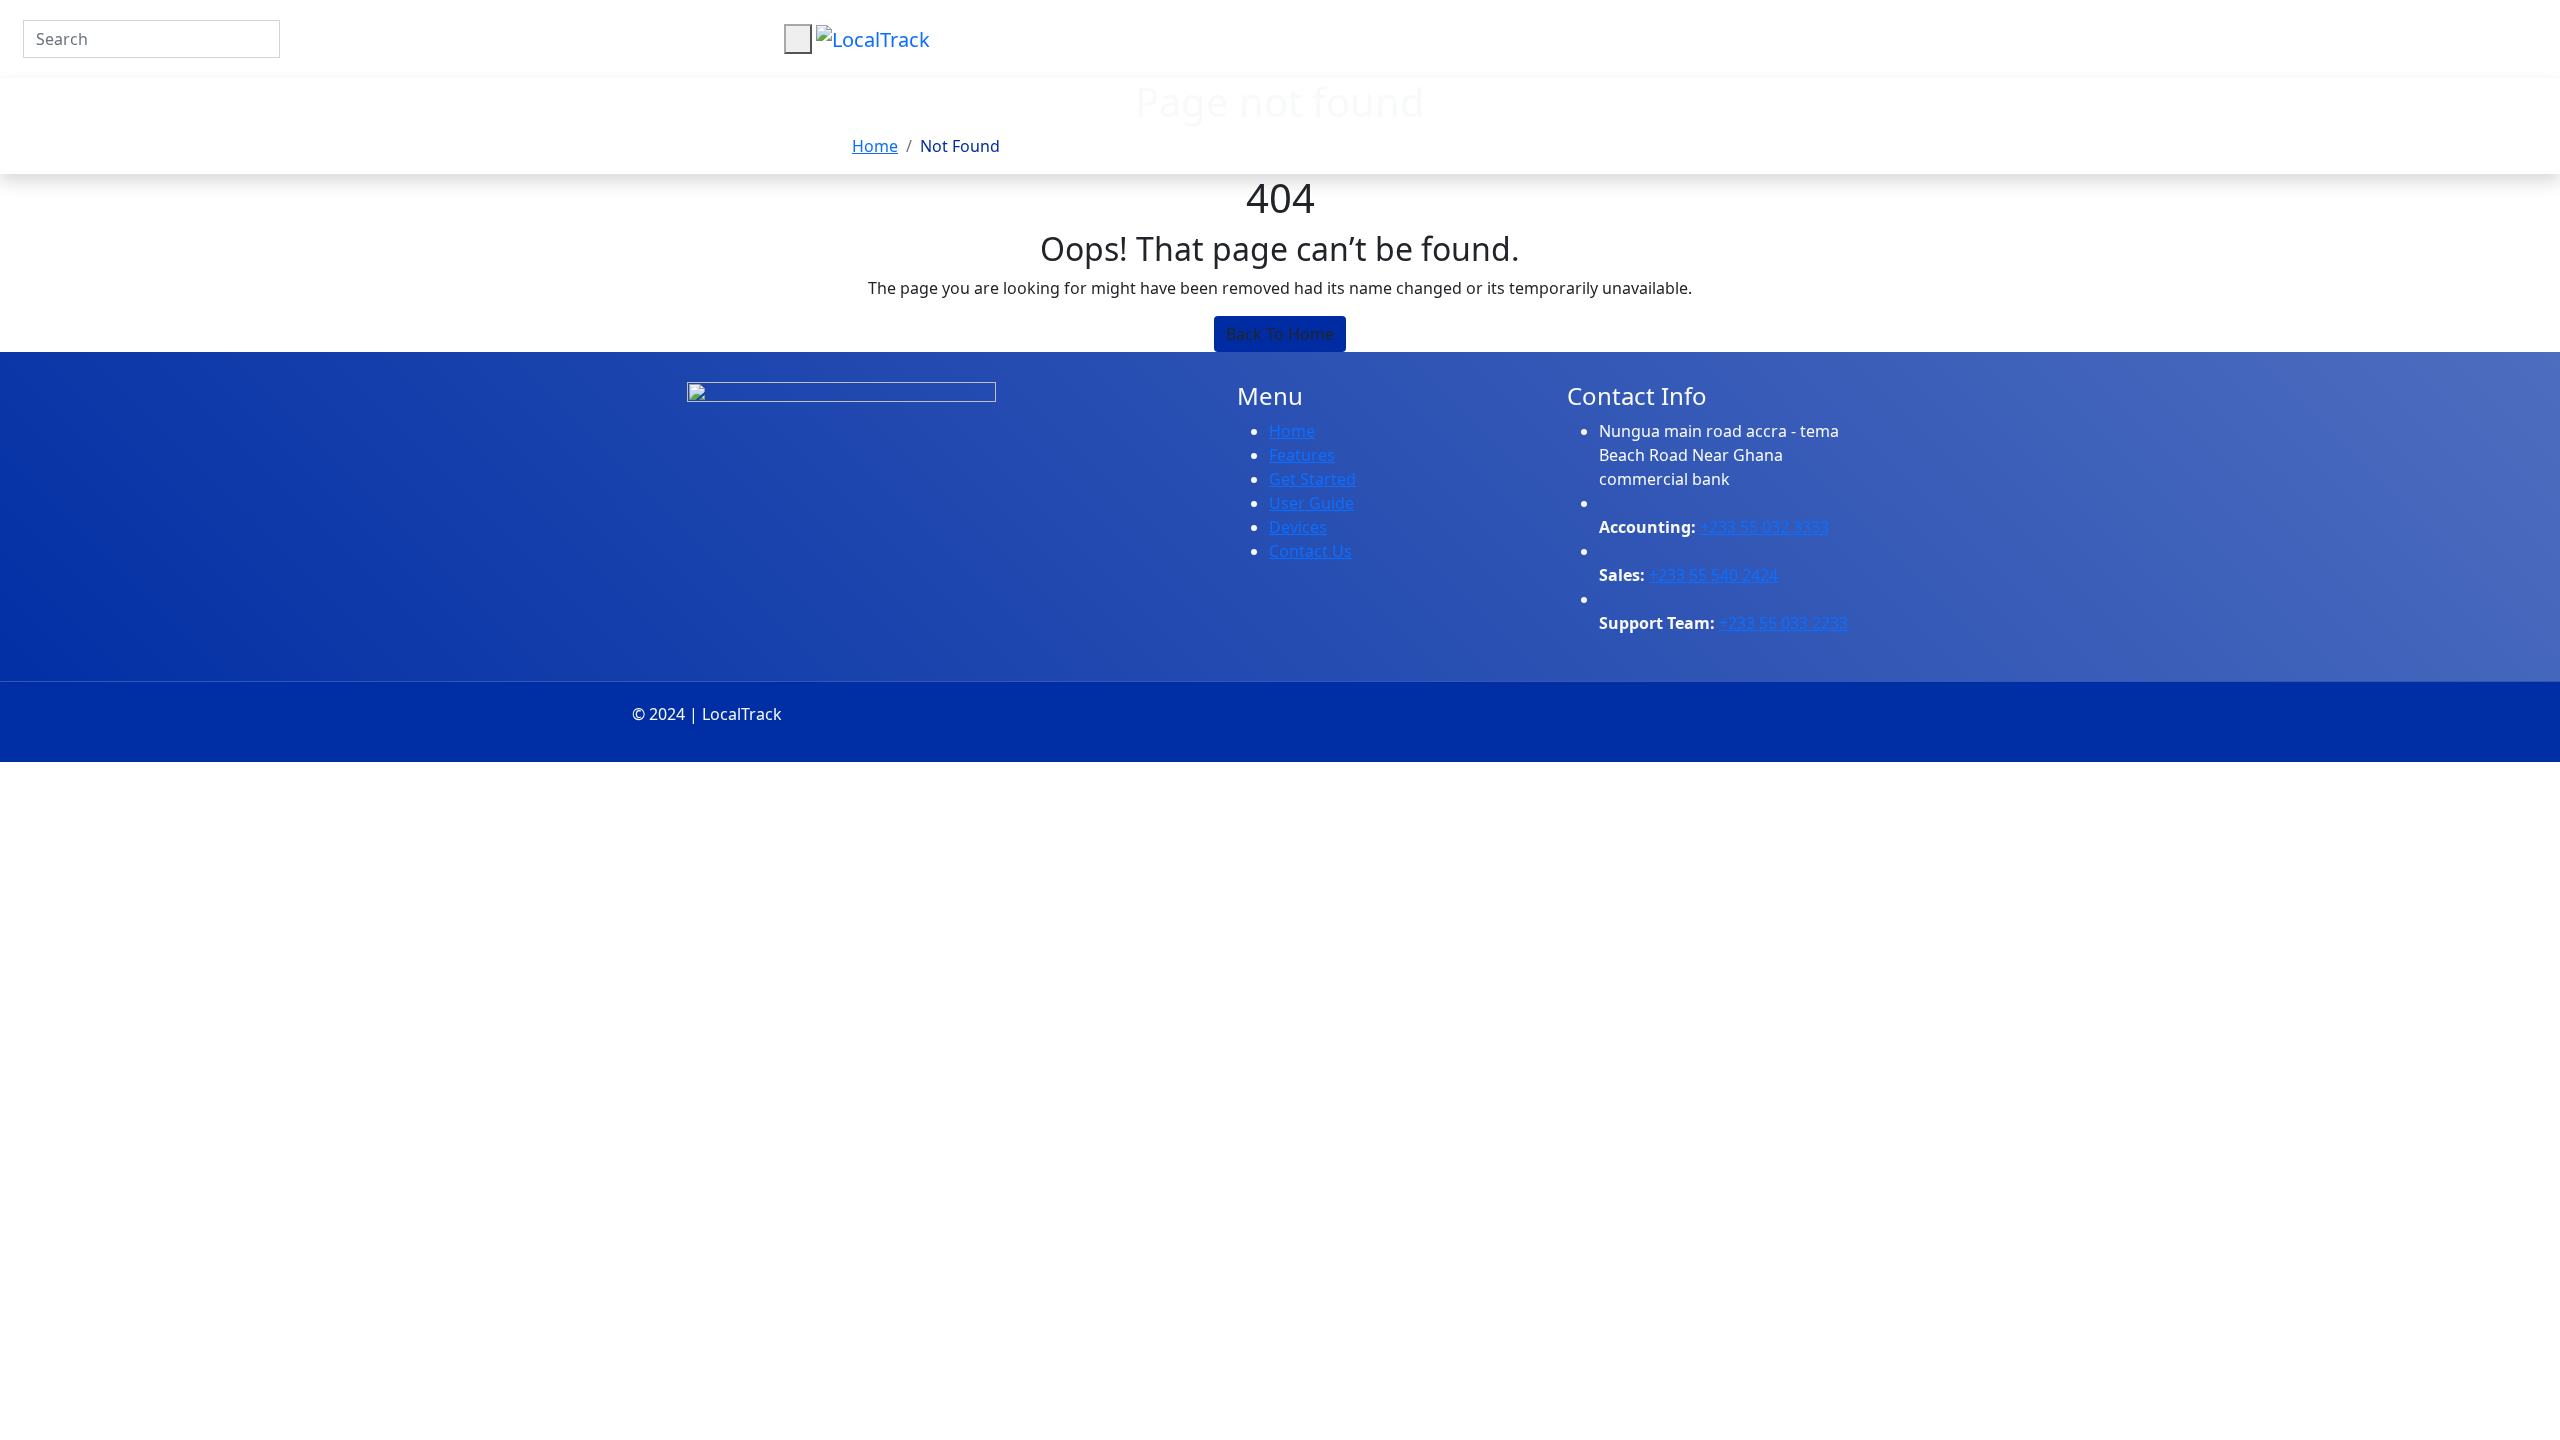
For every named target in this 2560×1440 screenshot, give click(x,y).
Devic (1289, 527)
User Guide (1311, 503)
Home (875, 146)
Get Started (1312, 479)
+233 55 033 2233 (1783, 623)
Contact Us (1310, 551)
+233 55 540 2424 (1713, 575)
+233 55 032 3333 (1764, 527)
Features (1302, 455)
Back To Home (1280, 334)
